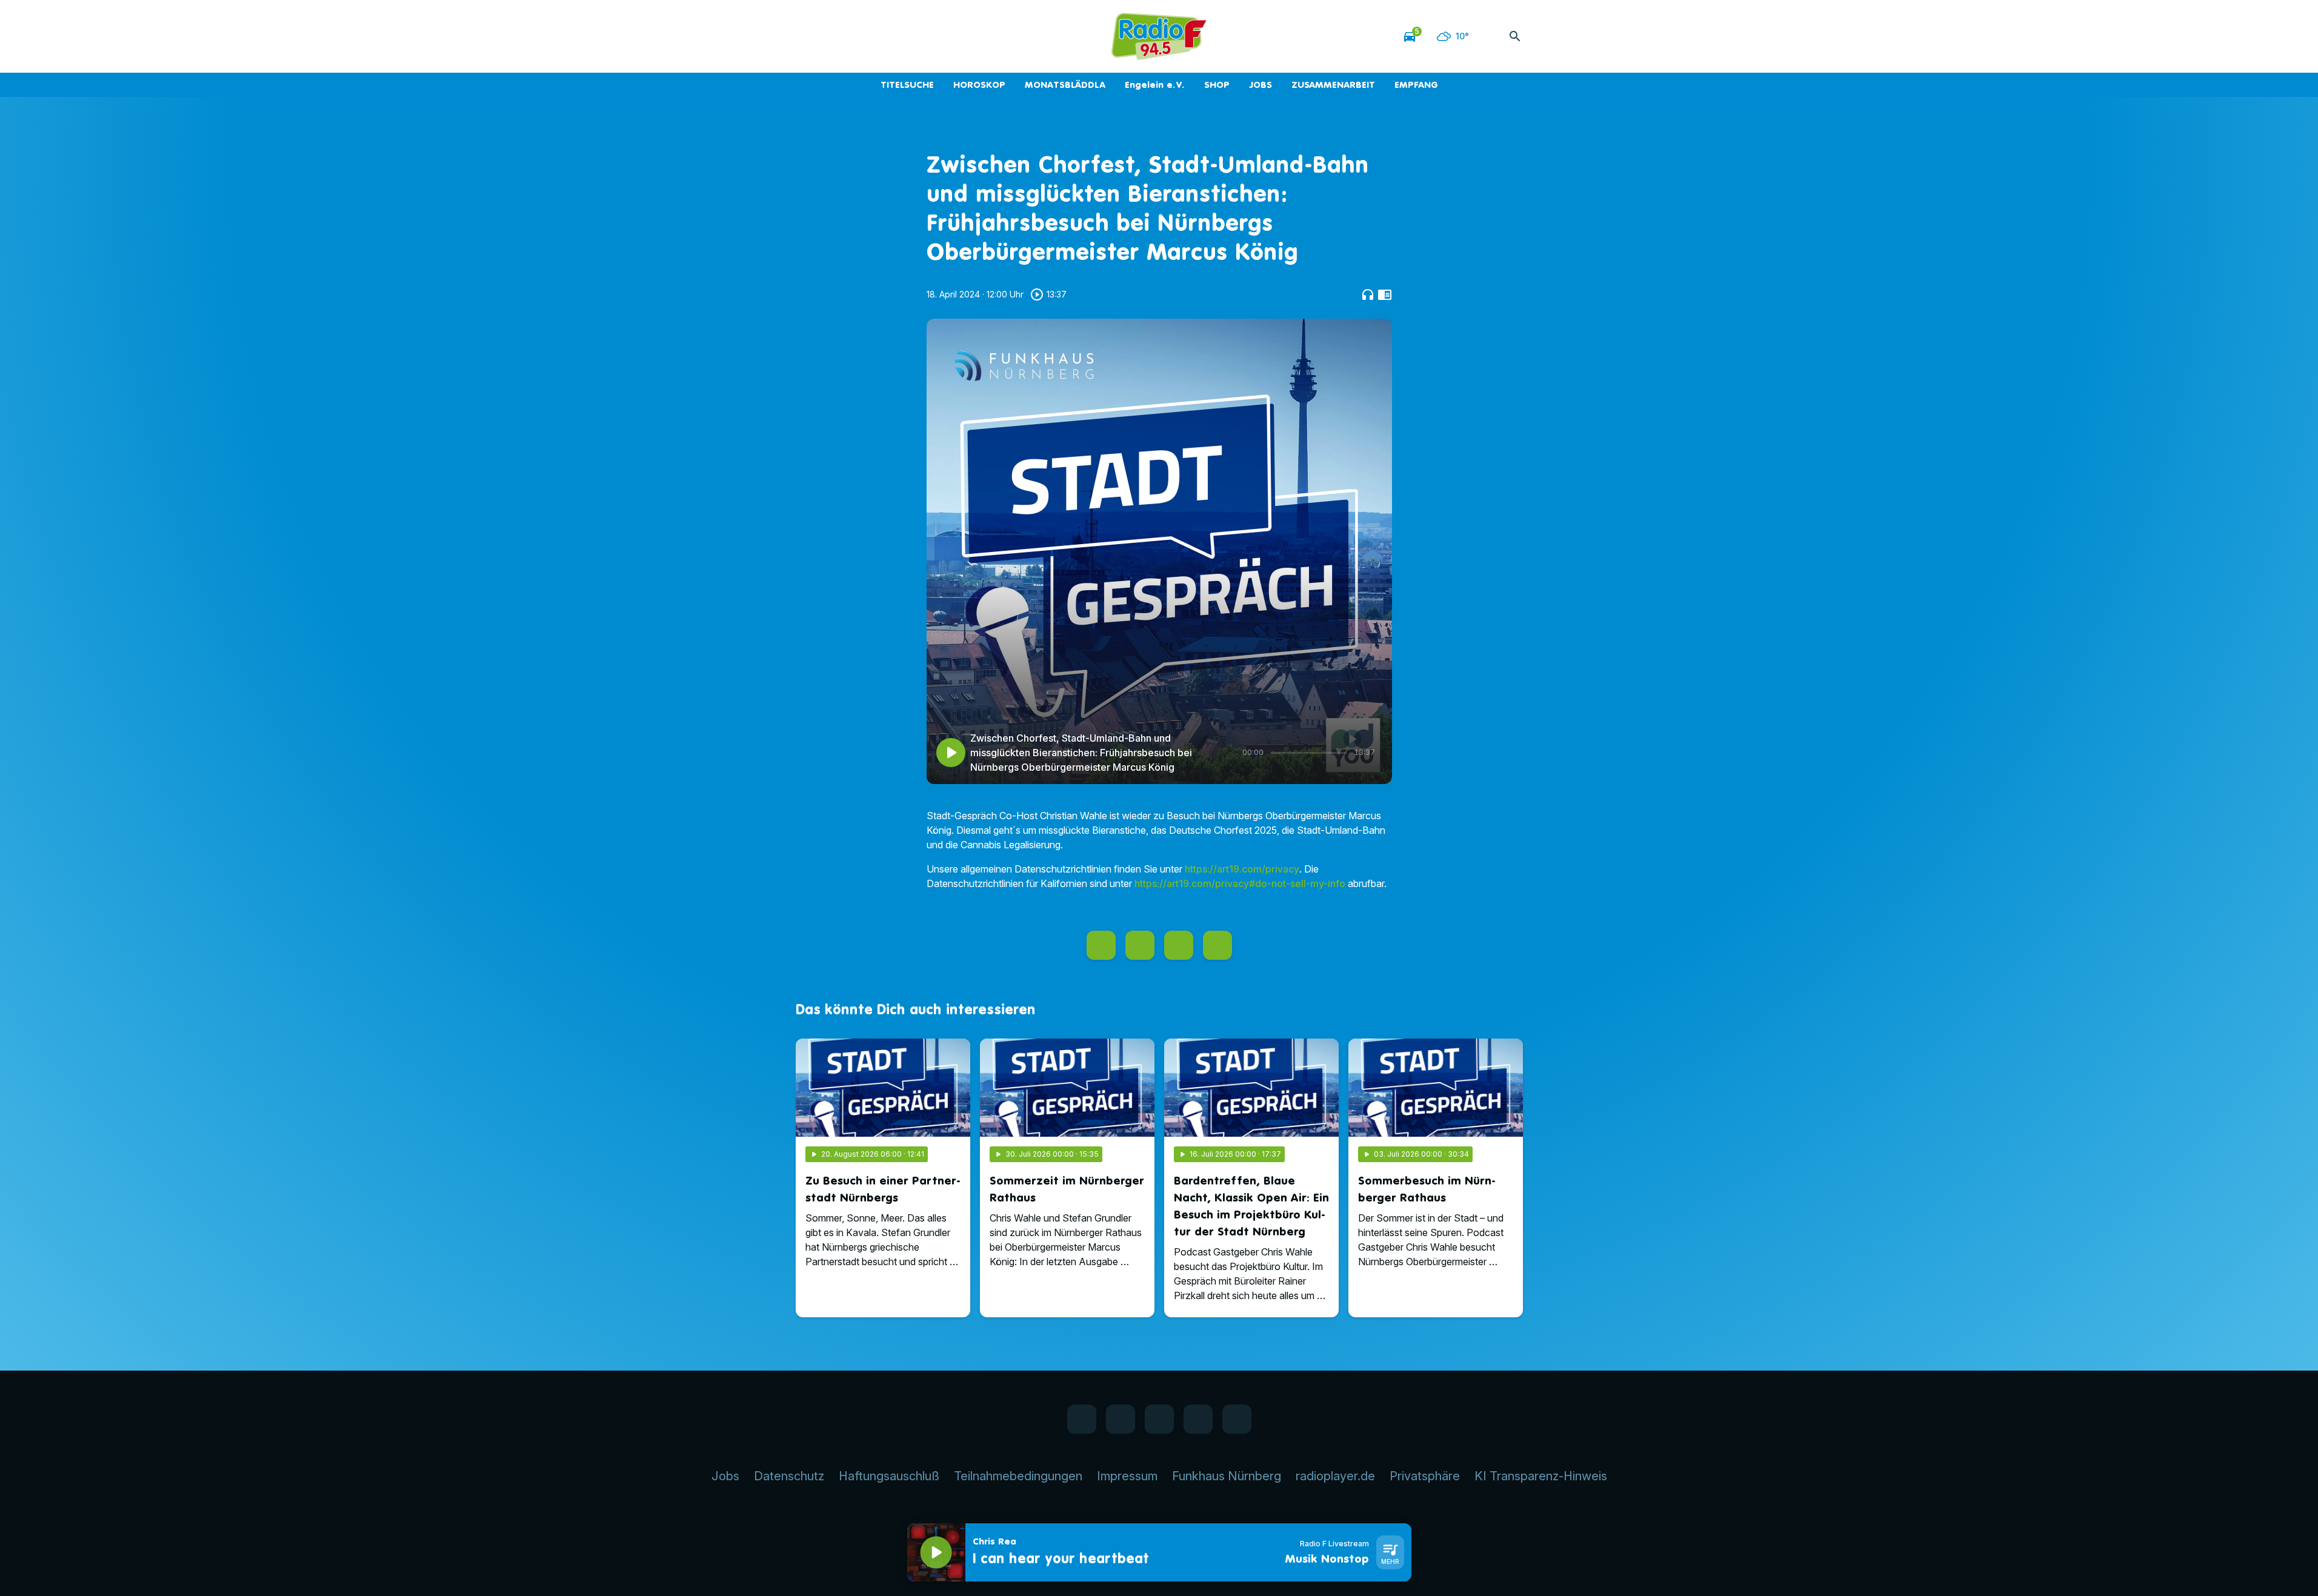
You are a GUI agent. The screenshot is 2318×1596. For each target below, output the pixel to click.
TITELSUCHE (907, 85)
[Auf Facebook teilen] (1101, 945)
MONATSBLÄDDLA (1065, 85)
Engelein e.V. (1155, 85)
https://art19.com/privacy (1242, 869)
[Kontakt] (905, 36)
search (1515, 36)
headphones (1368, 294)
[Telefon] (881, 36)
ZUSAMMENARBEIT (1333, 85)
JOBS (1261, 85)
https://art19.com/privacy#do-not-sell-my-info (1240, 883)
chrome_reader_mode (1385, 294)
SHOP (1217, 85)
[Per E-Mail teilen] (1217, 945)
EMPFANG (1416, 85)
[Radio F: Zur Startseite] (1159, 36)
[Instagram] (856, 36)
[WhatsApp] (832, 36)
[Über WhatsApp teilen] (1179, 945)
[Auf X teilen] (1140, 945)
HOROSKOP (979, 85)
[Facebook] (808, 36)
